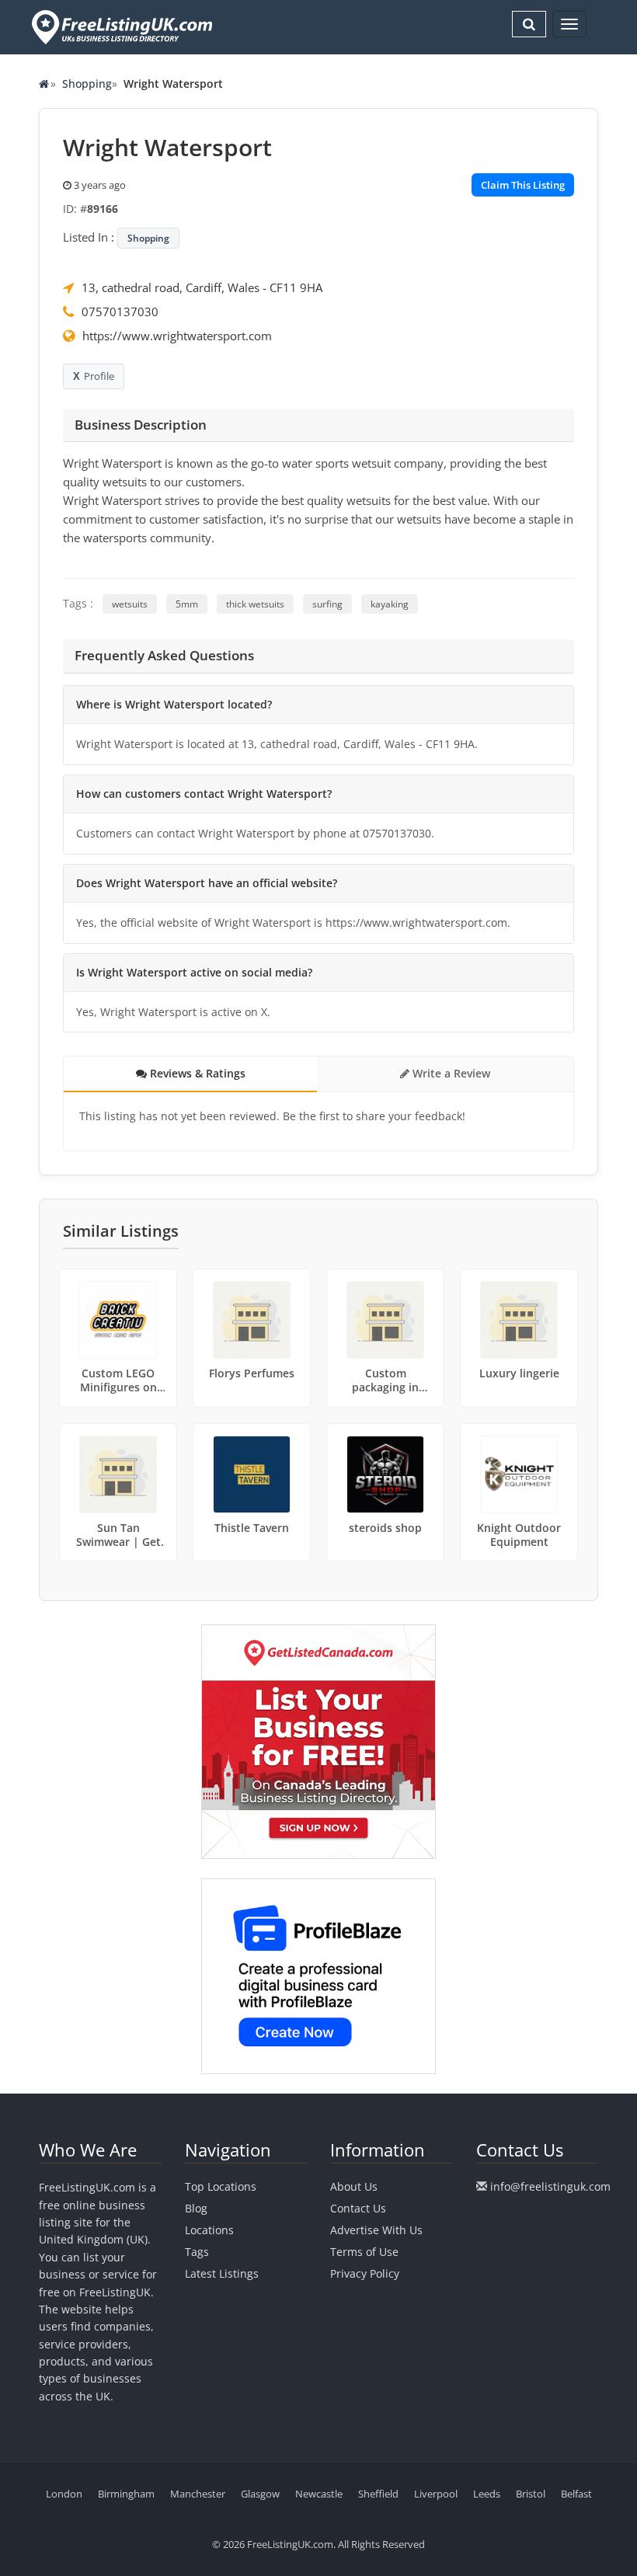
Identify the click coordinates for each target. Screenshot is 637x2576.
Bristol (531, 2494)
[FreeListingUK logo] (120, 27)
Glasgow (260, 2494)
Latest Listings (222, 2273)
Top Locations (221, 2186)
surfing (327, 604)
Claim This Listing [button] (523, 185)
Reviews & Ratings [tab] (196, 1073)
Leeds (487, 2494)
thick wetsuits (255, 604)
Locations (209, 2230)
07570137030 (120, 312)
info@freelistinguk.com (550, 2186)
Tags (197, 2252)
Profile (99, 376)
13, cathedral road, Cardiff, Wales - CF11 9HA (202, 287)
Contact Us (358, 2208)
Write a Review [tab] (450, 1073)
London (64, 2494)
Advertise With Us (376, 2230)
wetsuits (130, 604)
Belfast (576, 2494)
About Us (354, 2186)
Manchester (198, 2494)
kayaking (390, 604)
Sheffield (378, 2494)
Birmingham (126, 2494)
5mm (187, 604)
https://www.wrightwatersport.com (177, 336)
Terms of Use (364, 2252)
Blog (196, 2208)
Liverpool (436, 2494)
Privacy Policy (365, 2273)
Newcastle (319, 2494)
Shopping (87, 84)
